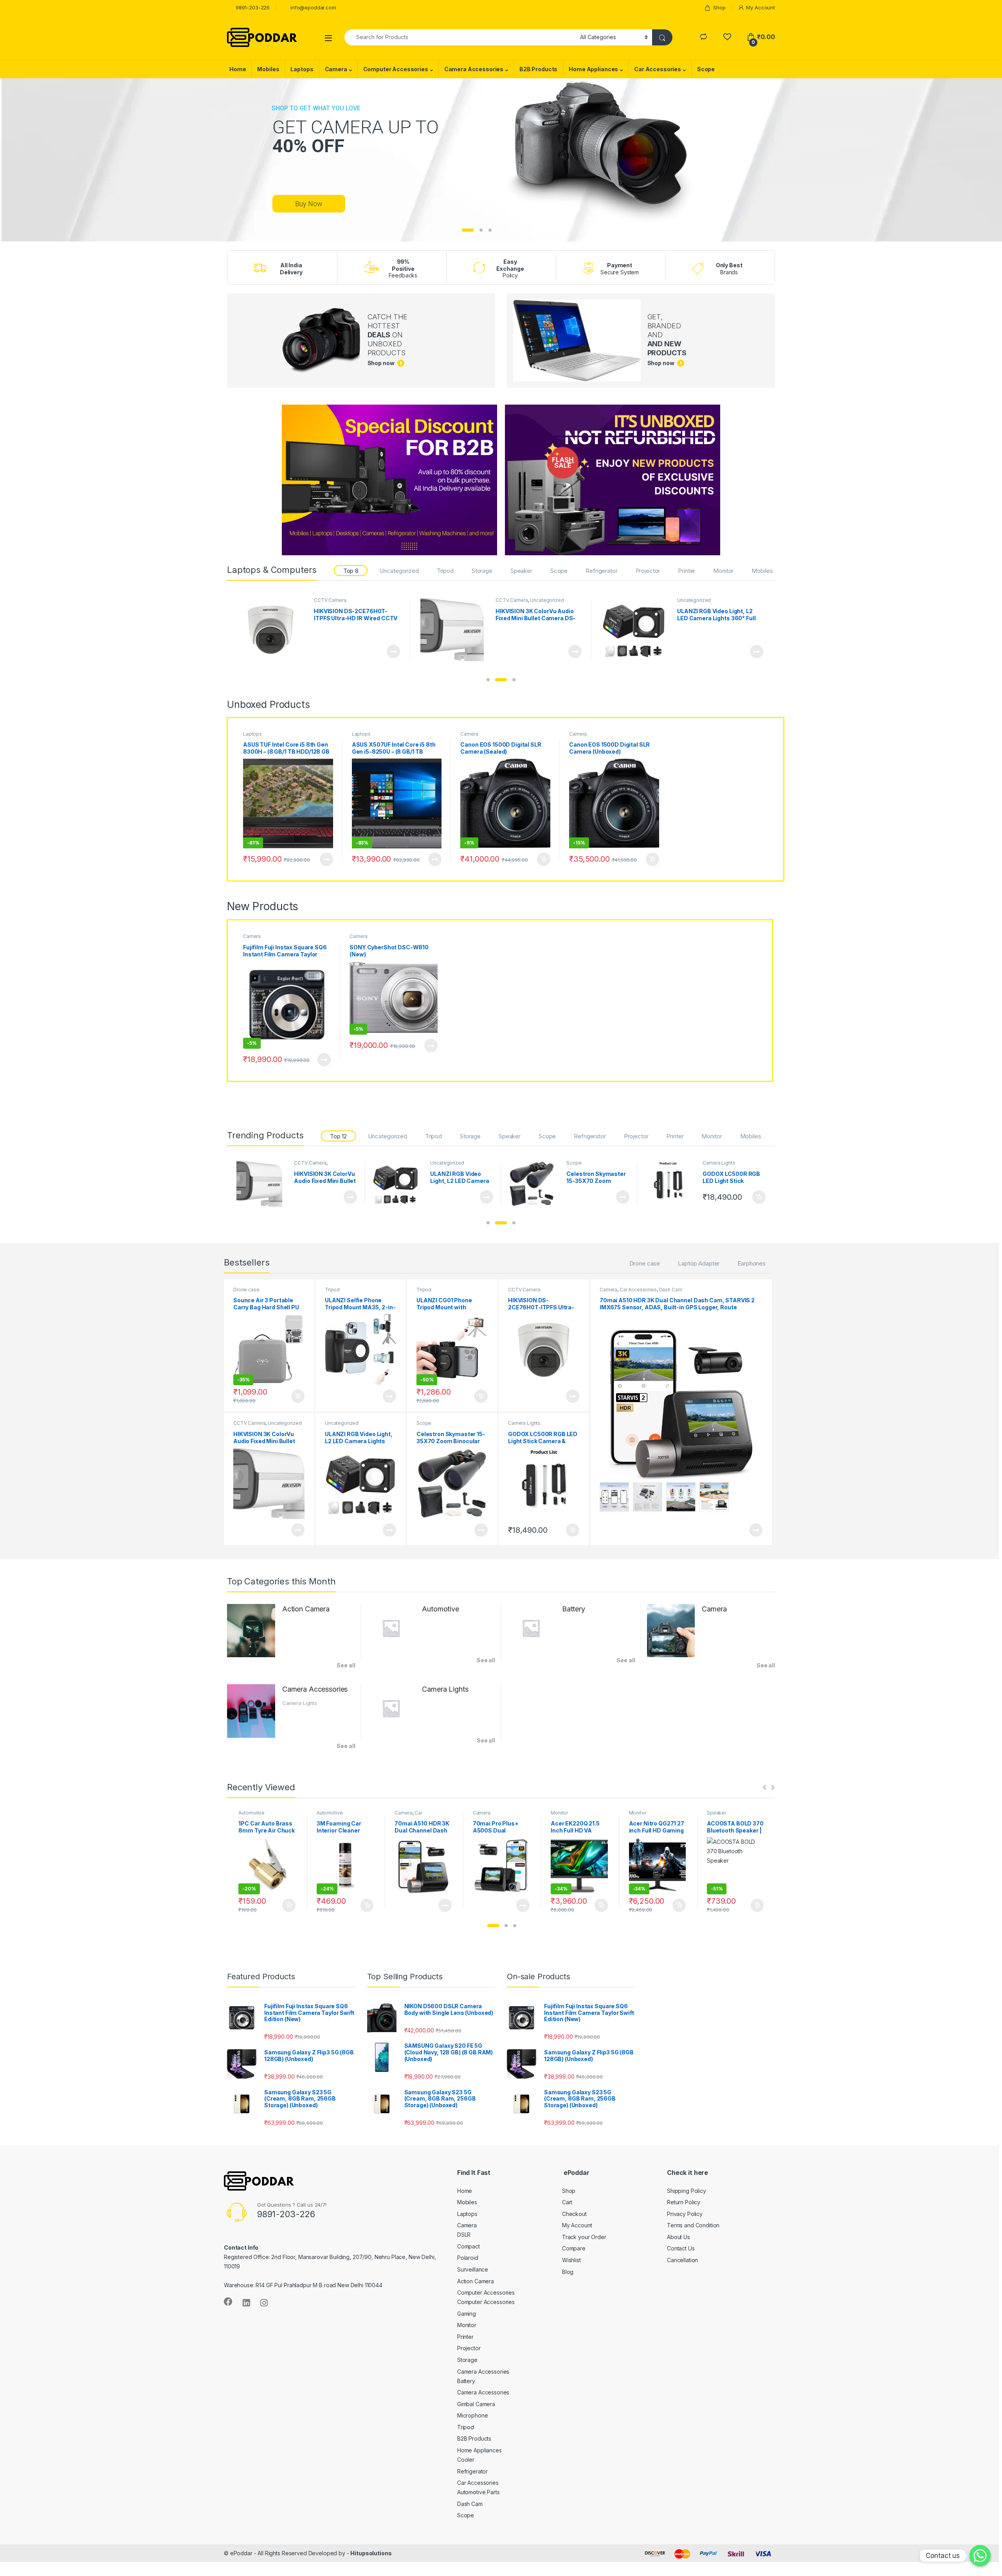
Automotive (441, 1609)
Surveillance (473, 2269)
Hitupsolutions (371, 2553)
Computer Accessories (396, 69)
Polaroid (468, 2258)
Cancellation (682, 2260)
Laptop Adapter (699, 1263)
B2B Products (538, 69)
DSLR (464, 2235)
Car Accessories (658, 69)
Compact (469, 2246)
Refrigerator (601, 571)
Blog (568, 2272)
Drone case (645, 1263)
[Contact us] (980, 2556)
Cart (567, 2202)
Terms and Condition (693, 2225)
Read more (393, 652)
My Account (761, 7)
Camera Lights (512, 600)
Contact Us (681, 2248)
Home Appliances (593, 69)
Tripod (445, 571)
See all (346, 1665)
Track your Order (584, 2237)
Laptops (302, 69)
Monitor (723, 571)
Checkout (574, 2214)
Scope (706, 69)
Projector (648, 571)
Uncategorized (399, 571)
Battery (574, 1609)
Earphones (751, 1263)
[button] (488, 680)
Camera (336, 69)
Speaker (521, 571)
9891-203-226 (253, 7)
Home (238, 69)
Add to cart (575, 652)
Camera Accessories (474, 69)
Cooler (466, 2460)
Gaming (467, 2314)
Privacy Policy (685, 2214)
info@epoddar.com (313, 7)
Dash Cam (671, 1290)
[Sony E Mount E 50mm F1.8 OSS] (535, 1184)
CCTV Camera (524, 1290)
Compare (574, 2248)
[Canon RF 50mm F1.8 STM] (671, 1184)
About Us (679, 2237)
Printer (687, 571)
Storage (482, 571)
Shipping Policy (687, 2191)
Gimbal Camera (476, 2404)
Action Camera (306, 1609)
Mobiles (268, 69)
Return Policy (684, 2202)
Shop (719, 7)
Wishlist (571, 2260)
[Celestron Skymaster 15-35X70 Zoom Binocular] (273, 630)
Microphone (473, 2415)
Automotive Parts (478, 2492)
